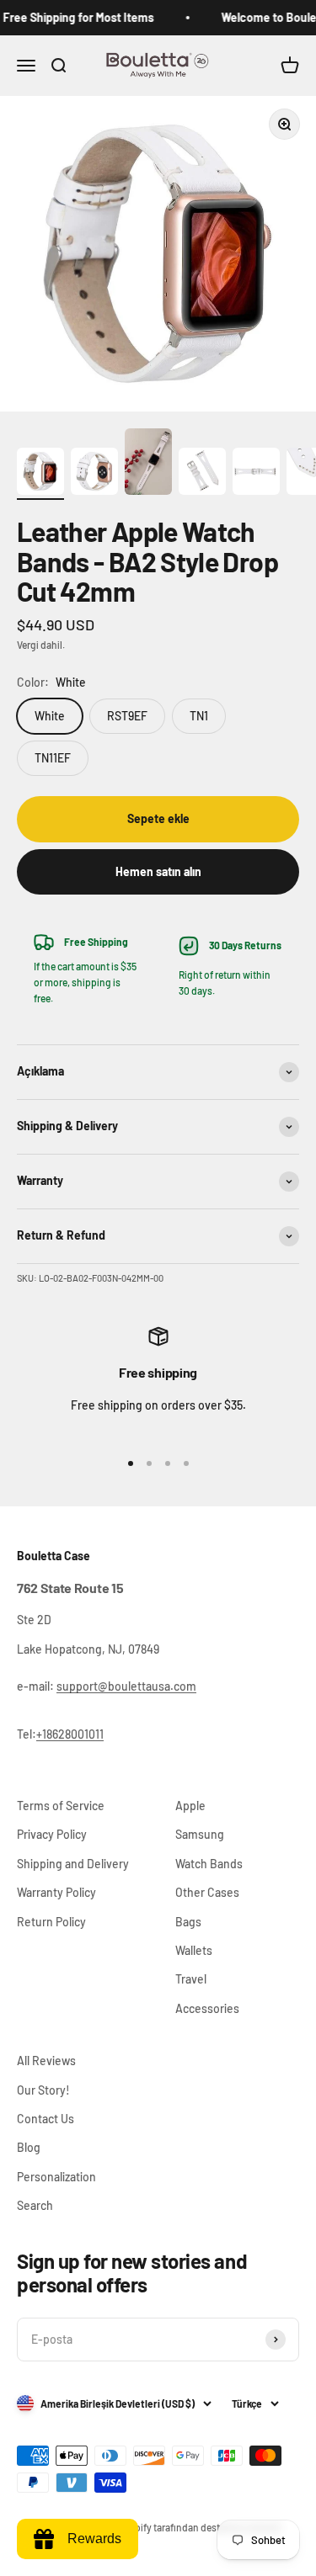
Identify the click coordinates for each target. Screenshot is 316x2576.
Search (35, 2205)
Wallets (194, 1950)
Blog (29, 2147)
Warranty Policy (56, 1892)
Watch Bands (209, 1864)
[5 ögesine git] (256, 474)
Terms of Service (61, 1806)
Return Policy (51, 1922)
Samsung (200, 1834)
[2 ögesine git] (94, 474)
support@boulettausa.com (126, 1686)
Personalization (56, 2177)
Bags (188, 1922)
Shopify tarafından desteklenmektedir (200, 2527)
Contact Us (46, 2119)
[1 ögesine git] (40, 474)
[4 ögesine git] (202, 474)
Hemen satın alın (158, 871)
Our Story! (43, 2090)
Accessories (207, 2008)
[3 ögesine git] (148, 464)
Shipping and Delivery (73, 1864)
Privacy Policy (52, 1834)
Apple (190, 1806)
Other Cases (207, 1892)
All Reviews (46, 2061)
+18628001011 (70, 1734)
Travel (191, 1979)
